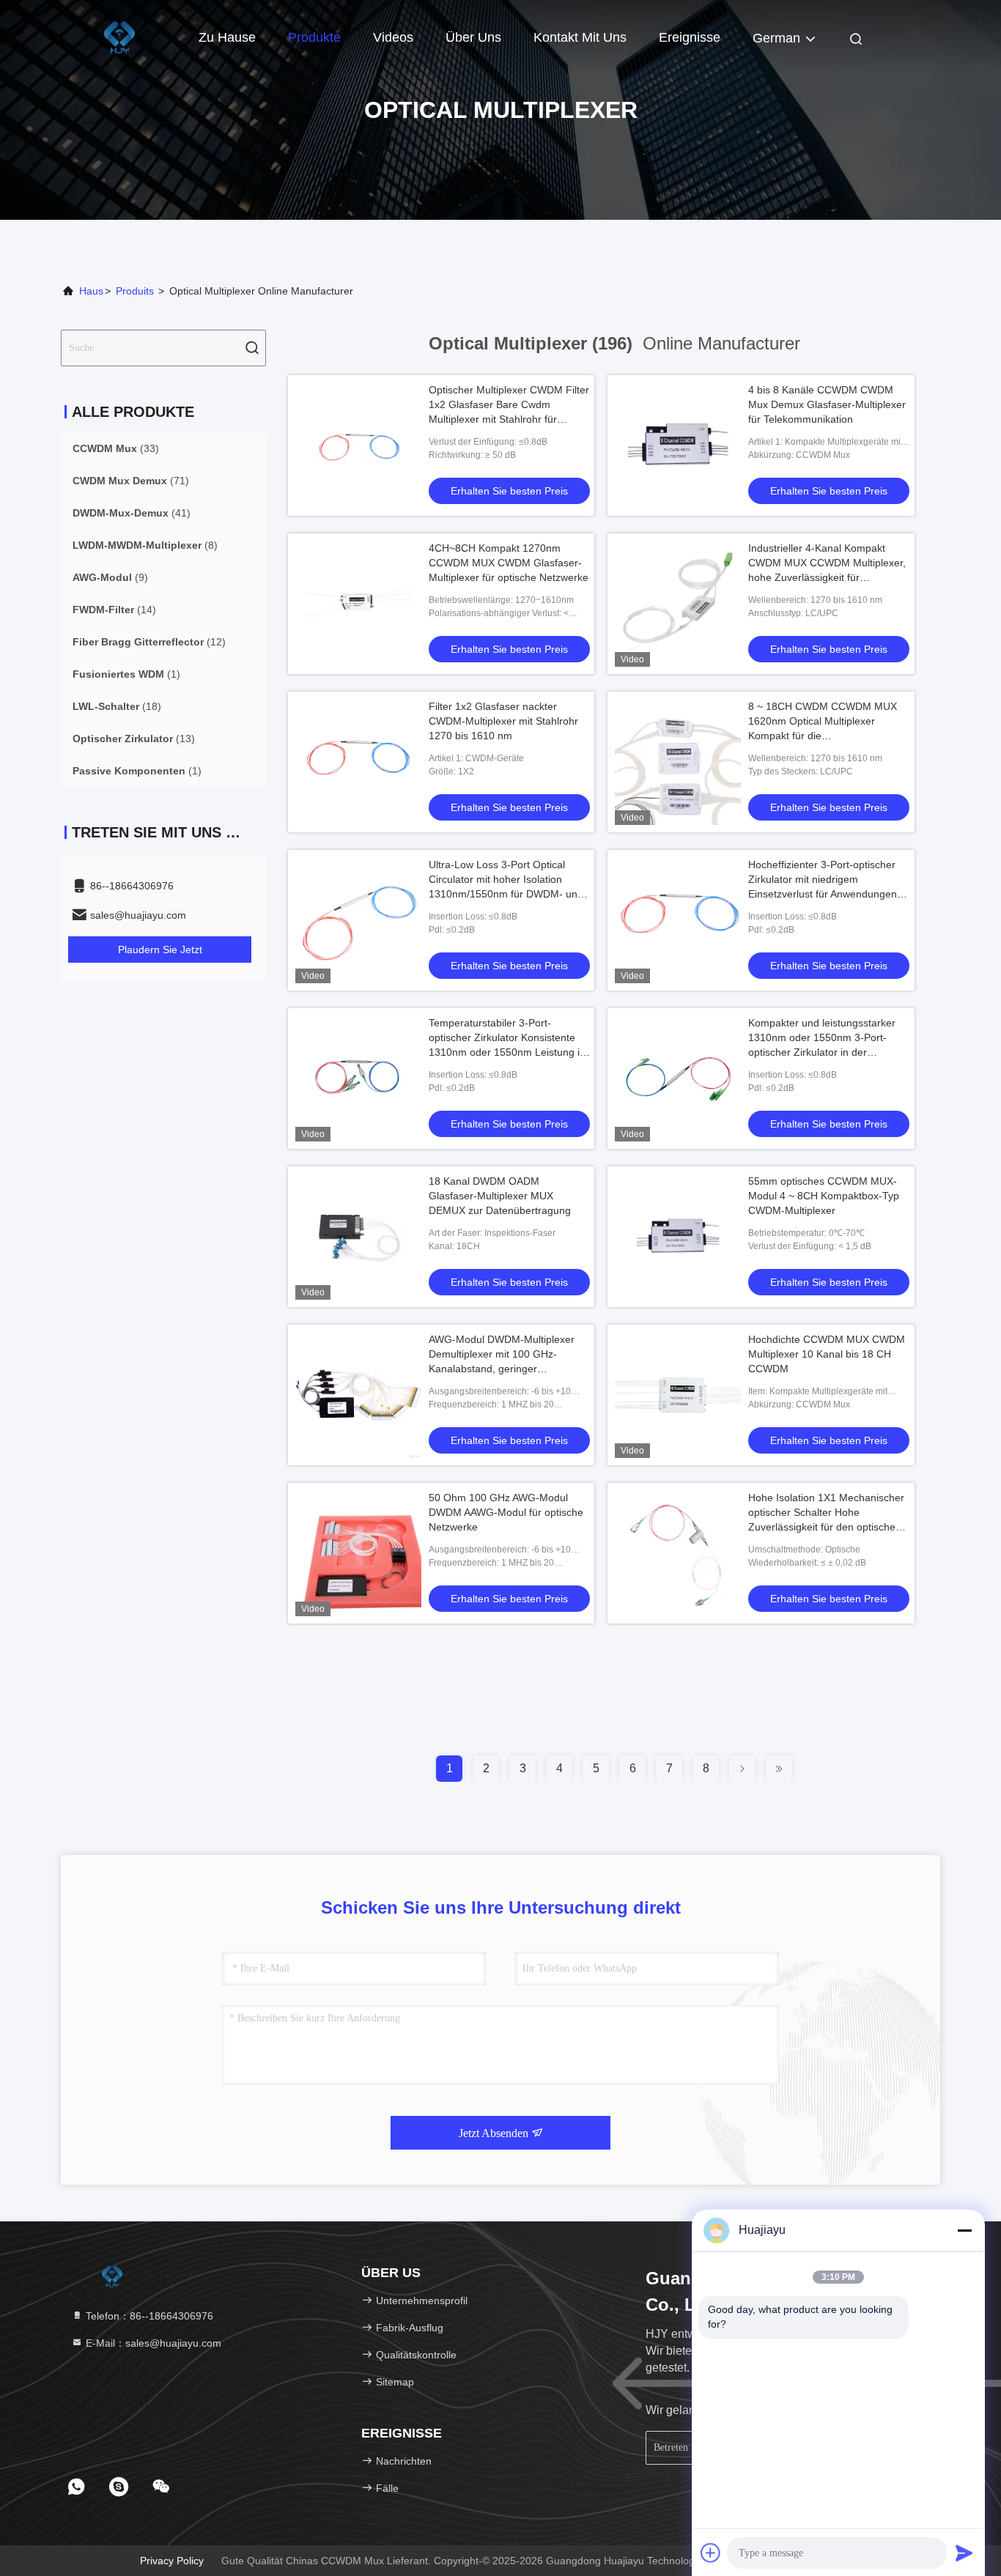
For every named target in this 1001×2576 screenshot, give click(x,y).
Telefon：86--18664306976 (148, 2316)
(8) (145, 545)
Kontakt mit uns (580, 37)
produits (135, 291)
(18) (117, 706)
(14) (114, 610)
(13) (134, 739)
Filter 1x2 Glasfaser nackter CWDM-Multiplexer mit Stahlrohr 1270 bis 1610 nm (503, 721)
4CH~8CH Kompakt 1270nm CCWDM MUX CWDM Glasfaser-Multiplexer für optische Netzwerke (509, 563)
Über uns (473, 37)
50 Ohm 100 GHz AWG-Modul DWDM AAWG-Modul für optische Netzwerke (506, 1512)
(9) (110, 577)
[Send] (964, 2553)
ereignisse (690, 37)
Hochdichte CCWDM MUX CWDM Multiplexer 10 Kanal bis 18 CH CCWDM (827, 1354)
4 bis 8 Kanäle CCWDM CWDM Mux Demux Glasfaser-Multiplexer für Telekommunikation (827, 404)
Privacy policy (172, 2561)
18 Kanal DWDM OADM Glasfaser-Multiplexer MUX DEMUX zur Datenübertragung (500, 1196)
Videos (393, 37)
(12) (149, 642)
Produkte (314, 37)
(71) (131, 481)
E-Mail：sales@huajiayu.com (152, 2343)
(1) (126, 674)
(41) (132, 513)
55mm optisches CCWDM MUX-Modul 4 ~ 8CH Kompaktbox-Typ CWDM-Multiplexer (824, 1196)
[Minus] (964, 2230)
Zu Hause (227, 37)
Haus (91, 291)
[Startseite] (119, 37)
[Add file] (711, 2553)
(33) (116, 448)
